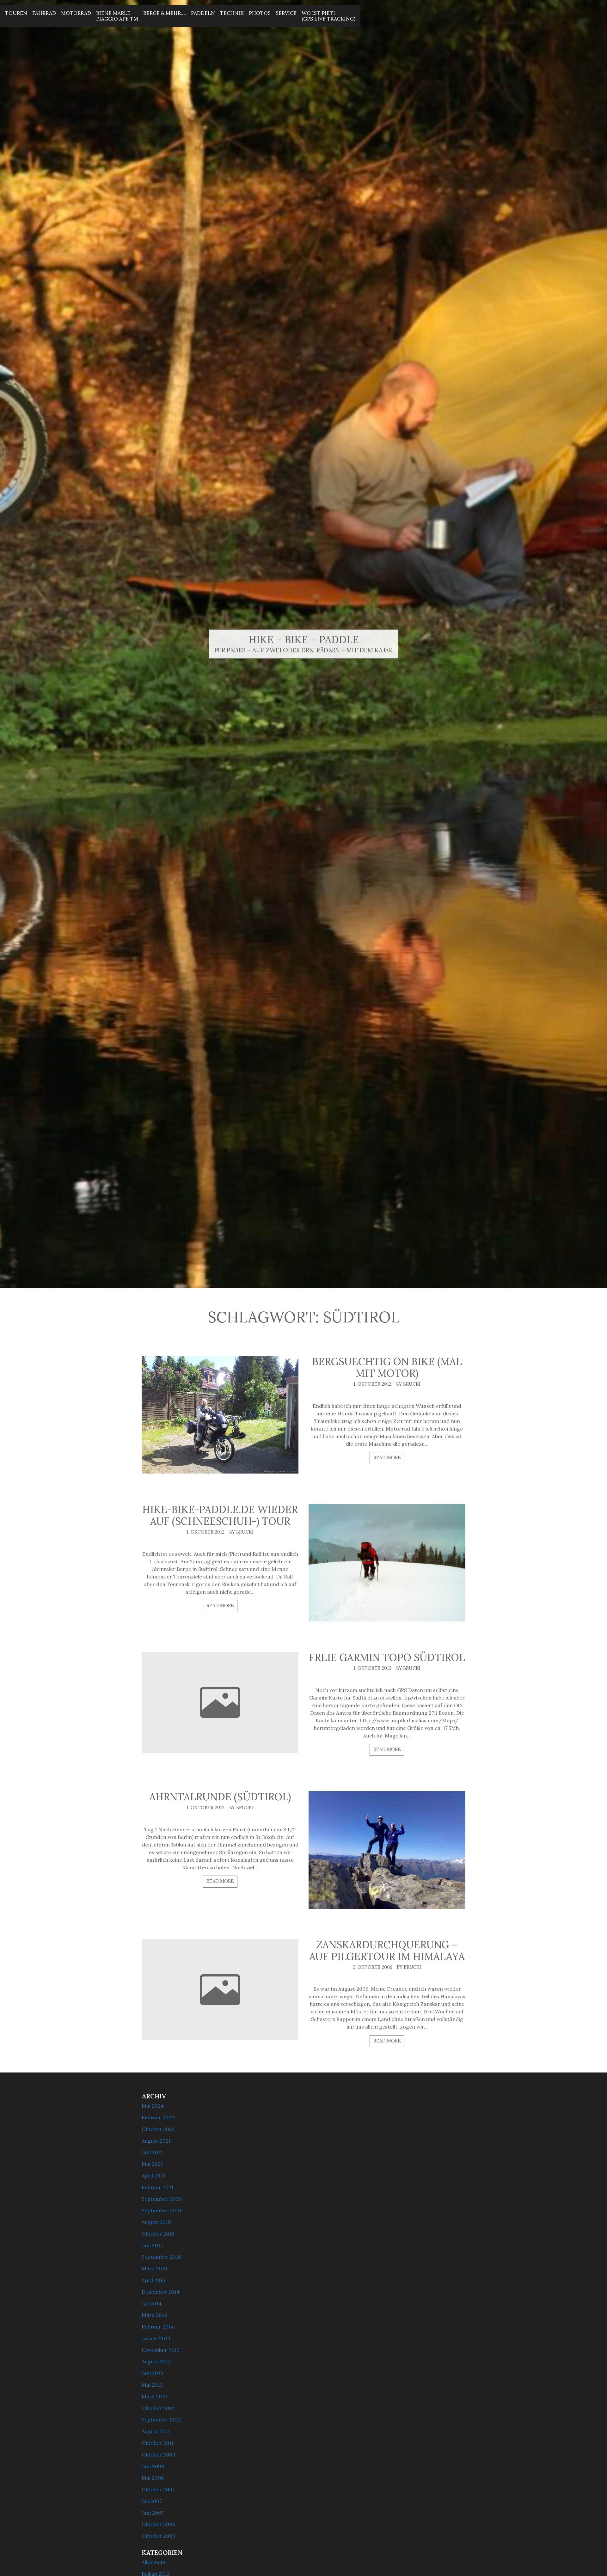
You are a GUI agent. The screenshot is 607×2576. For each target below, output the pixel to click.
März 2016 (154, 2268)
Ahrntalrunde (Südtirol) (220, 1797)
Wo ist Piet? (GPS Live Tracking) (328, 16)
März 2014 (154, 2315)
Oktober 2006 (158, 2524)
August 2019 (156, 2222)
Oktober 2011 (158, 2443)
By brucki (408, 1384)
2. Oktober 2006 (373, 1967)
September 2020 (162, 2199)
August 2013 (156, 2361)
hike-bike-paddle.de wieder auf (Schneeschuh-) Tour (220, 1515)
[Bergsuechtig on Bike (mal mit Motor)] (220, 1415)
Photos (260, 13)
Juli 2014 (152, 2304)
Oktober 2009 (159, 2455)
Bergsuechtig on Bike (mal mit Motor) (387, 1367)
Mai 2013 (152, 2385)
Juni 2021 (152, 2152)
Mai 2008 (153, 2478)
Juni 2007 (153, 2513)
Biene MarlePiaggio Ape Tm (117, 16)
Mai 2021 (152, 2164)
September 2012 (161, 2420)
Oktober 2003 (158, 2536)
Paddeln (203, 13)
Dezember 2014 (161, 2292)
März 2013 (154, 2396)
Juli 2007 (152, 2501)
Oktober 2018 (158, 2234)
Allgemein (153, 2562)
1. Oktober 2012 (372, 1384)
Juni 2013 (152, 2373)
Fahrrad (44, 13)
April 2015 (153, 2280)
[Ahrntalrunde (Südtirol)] (387, 1850)
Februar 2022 (158, 2117)
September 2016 (161, 2257)
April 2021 (153, 2176)
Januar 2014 (156, 2338)
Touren (16, 13)
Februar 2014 (158, 2327)
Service (286, 13)
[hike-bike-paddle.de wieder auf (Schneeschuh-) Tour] (387, 1563)
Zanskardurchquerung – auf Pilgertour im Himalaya (387, 1950)
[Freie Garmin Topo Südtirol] (220, 1702)
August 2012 (156, 2431)
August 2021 (156, 2141)
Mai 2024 (153, 2106)
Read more (387, 1458)
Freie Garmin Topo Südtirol (387, 1657)
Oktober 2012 (158, 2408)
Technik (232, 13)
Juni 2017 (152, 2245)
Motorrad (76, 13)
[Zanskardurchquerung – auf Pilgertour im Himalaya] (220, 1990)
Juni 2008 (153, 2466)
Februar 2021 (158, 2187)
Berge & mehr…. (165, 13)
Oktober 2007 (158, 2489)
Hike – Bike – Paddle (304, 640)
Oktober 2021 (158, 2129)
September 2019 (161, 2210)
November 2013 (161, 2350)
